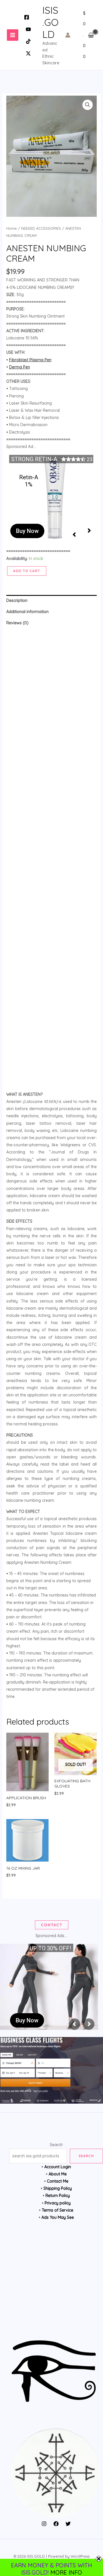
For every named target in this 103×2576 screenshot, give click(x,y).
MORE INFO (66, 2572)
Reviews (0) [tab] (17, 623)
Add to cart (27, 571)
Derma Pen (20, 367)
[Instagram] (44, 2524)
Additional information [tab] (27, 612)
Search (56, 2145)
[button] (88, 105)
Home (12, 228)
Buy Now (27, 531)
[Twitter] (68, 2524)
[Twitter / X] (28, 53)
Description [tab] (17, 600)
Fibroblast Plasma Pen (30, 360)
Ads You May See (58, 2217)
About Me (58, 2174)
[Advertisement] (52, 860)
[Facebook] (27, 17)
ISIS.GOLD (50, 22)
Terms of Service (58, 2210)
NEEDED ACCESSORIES (41, 228)
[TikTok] (28, 41)
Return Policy (58, 2196)
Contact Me (58, 2181)
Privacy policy (58, 2203)
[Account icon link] (68, 35)
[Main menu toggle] (13, 35)
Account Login (58, 2167)
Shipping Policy (58, 2188)
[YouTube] (28, 29)
